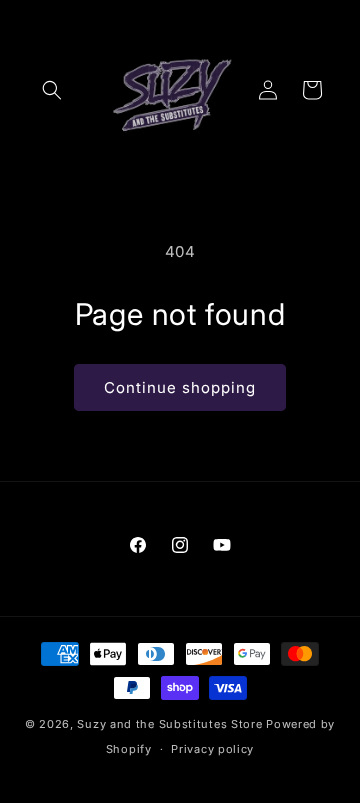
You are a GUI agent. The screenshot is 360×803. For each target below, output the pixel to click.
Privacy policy (212, 749)
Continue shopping (180, 387)
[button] (52, 90)
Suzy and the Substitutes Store (169, 724)
